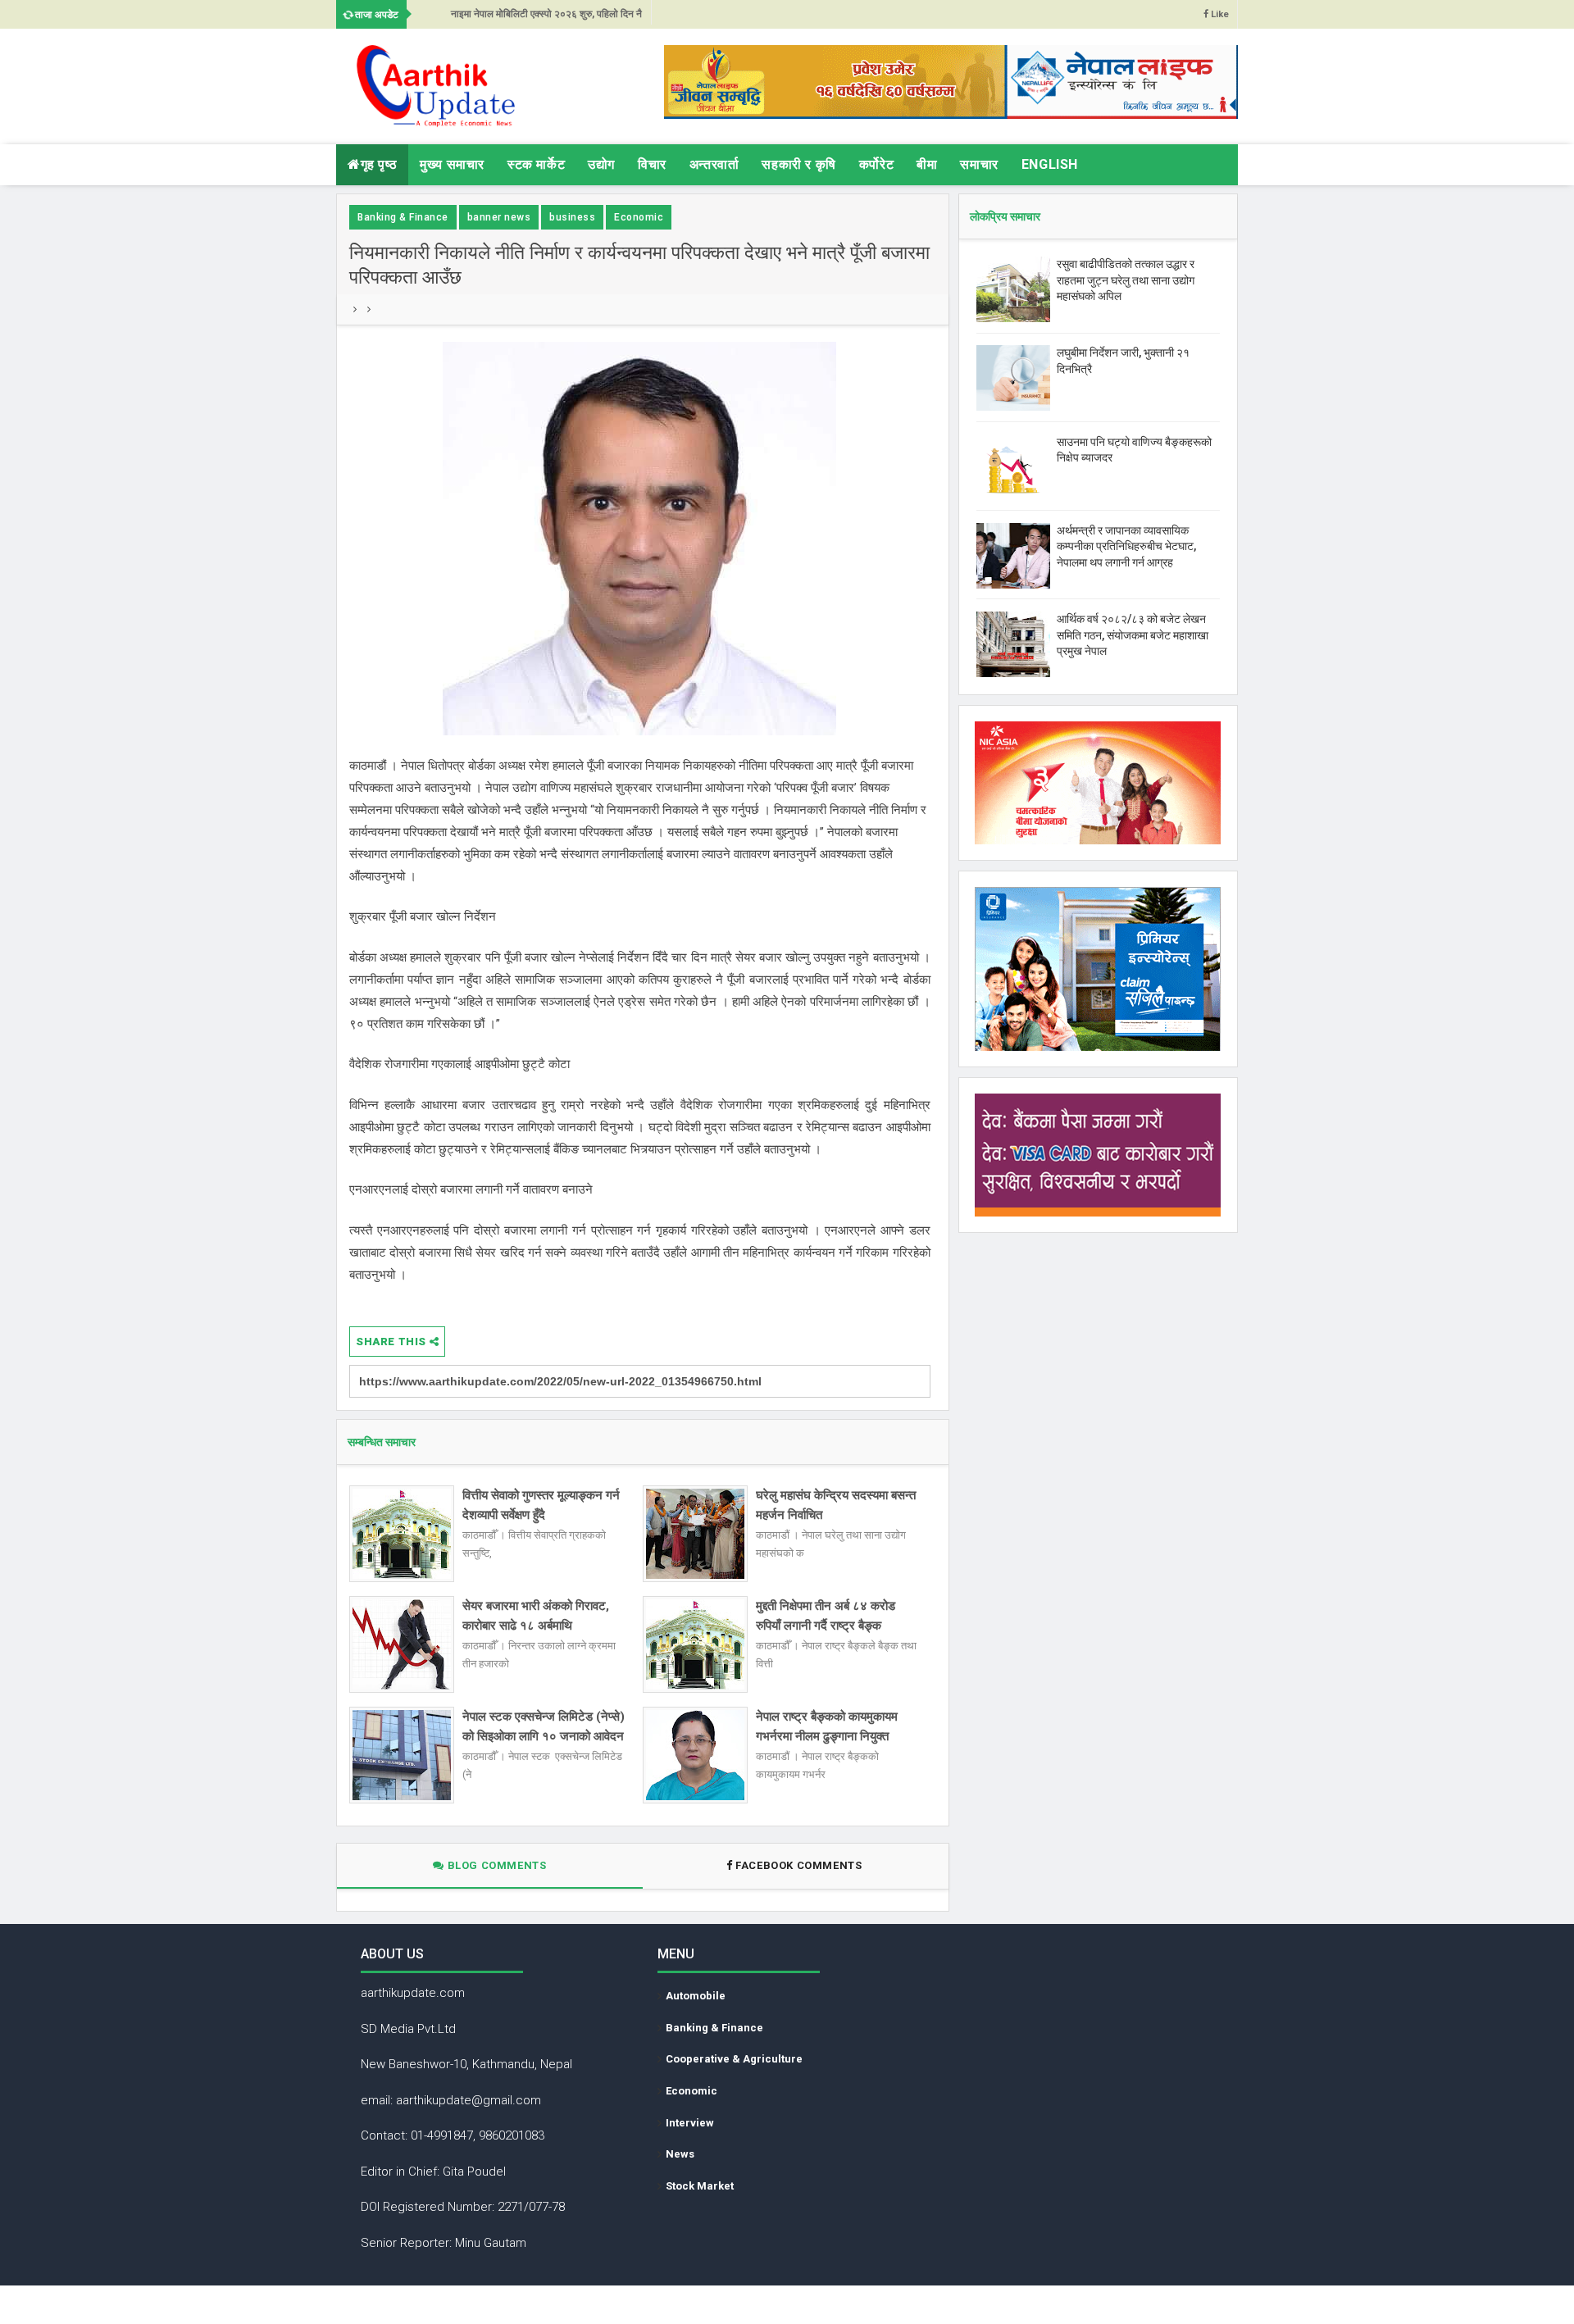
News (680, 2154)
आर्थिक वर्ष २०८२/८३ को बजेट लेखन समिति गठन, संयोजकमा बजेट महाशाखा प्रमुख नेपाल (1133, 635)
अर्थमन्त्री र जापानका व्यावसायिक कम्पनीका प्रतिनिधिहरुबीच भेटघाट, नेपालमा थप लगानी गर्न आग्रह (1126, 546)
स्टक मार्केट (536, 164)
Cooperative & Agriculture (734, 2059)
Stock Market (700, 2186)
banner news (499, 217)
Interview (690, 2123)
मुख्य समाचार (452, 164)
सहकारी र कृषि (798, 164)
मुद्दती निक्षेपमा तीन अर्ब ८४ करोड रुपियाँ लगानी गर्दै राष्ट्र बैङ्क (826, 1616)
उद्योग (601, 164)
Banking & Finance (403, 217)
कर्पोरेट (876, 164)
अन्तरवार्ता (714, 164)
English (1050, 164)
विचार (652, 164)
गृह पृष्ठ (379, 164)
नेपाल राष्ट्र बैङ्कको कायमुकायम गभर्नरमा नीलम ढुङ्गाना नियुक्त (827, 1726)
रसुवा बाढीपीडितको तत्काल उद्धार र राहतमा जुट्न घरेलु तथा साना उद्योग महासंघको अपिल (1126, 280)
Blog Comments (495, 1865)
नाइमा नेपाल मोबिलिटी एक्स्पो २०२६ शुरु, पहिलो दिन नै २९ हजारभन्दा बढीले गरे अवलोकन (546, 18)
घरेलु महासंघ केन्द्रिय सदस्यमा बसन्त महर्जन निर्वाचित (836, 1505)
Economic (639, 217)
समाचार (979, 164)
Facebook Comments (799, 1865)
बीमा (927, 164)
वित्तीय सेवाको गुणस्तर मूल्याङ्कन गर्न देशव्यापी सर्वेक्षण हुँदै (541, 1505)
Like (1219, 14)
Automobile (696, 1996)
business (572, 217)
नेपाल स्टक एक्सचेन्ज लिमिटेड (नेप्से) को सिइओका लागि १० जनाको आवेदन (544, 1726)
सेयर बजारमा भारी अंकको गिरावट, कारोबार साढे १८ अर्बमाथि (536, 1616)
